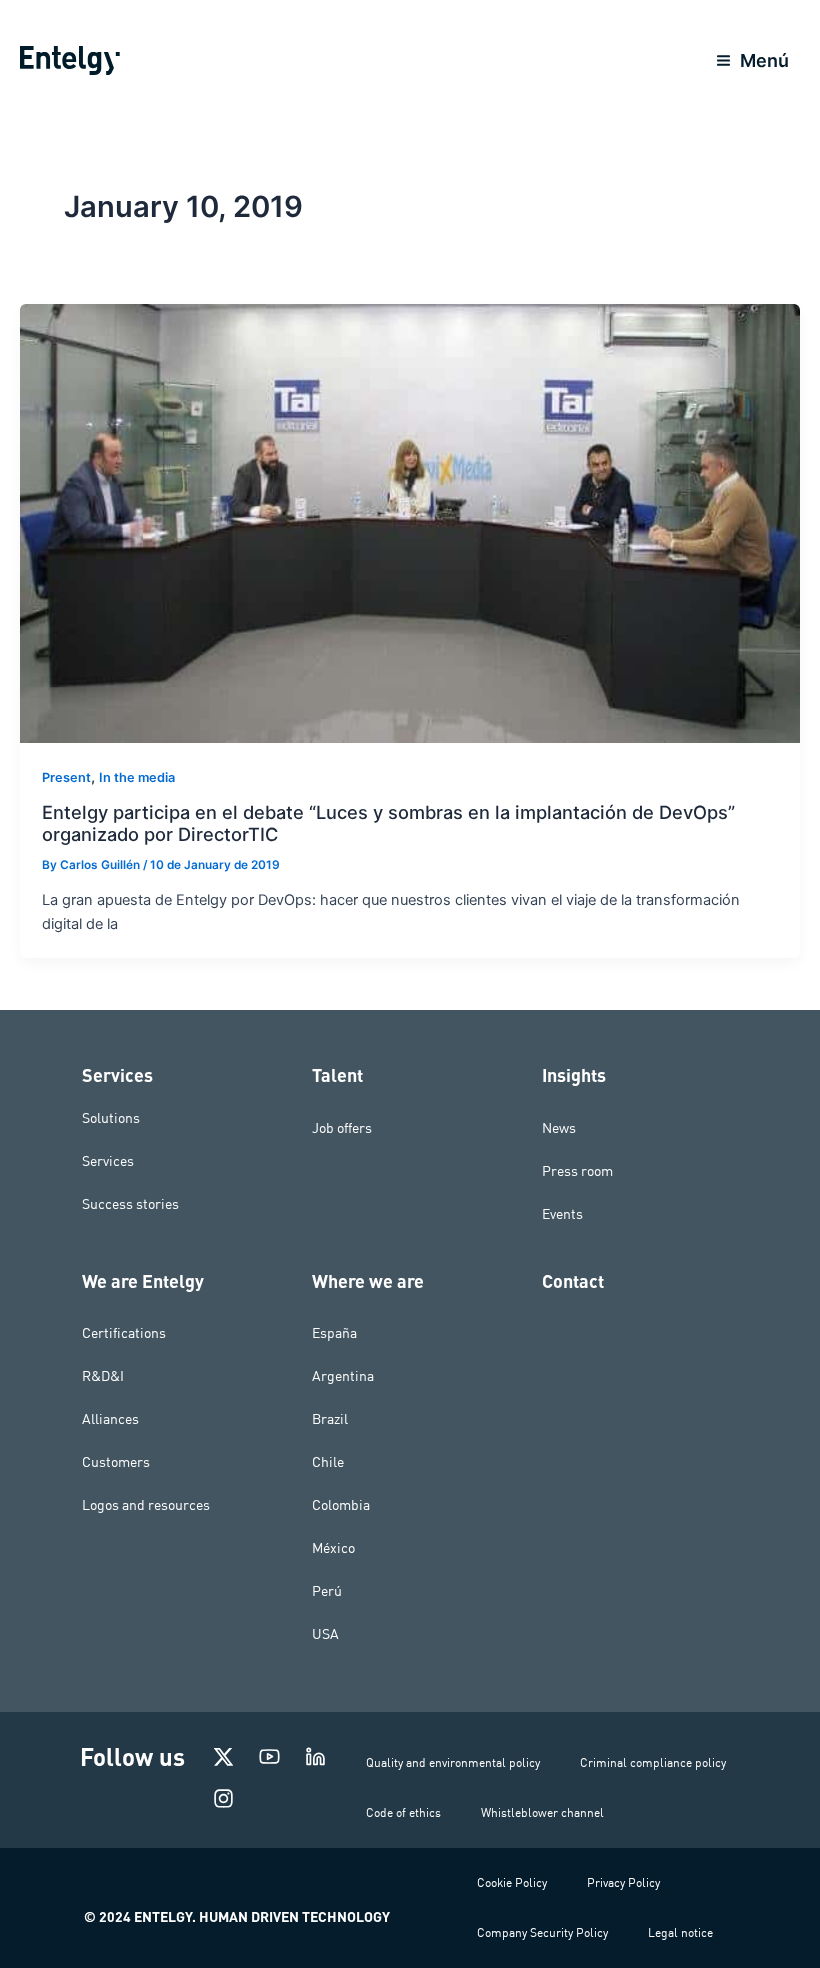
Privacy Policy (623, 1882)
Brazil (330, 1419)
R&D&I (103, 1376)
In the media (137, 777)
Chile (328, 1462)
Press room (577, 1171)
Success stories (130, 1204)
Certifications (124, 1333)
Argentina (343, 1376)
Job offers (342, 1128)
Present (66, 777)
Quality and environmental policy (453, 1762)
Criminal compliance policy (653, 1762)
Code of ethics (403, 1812)
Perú (327, 1591)
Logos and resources (146, 1505)
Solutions (111, 1118)
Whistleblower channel (542, 1812)
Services (108, 1161)
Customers (116, 1462)
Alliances (110, 1419)
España (334, 1333)
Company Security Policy (542, 1932)
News (559, 1128)
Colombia (341, 1505)
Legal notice (680, 1932)
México (333, 1548)
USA (325, 1634)
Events (562, 1214)
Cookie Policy (512, 1882)
